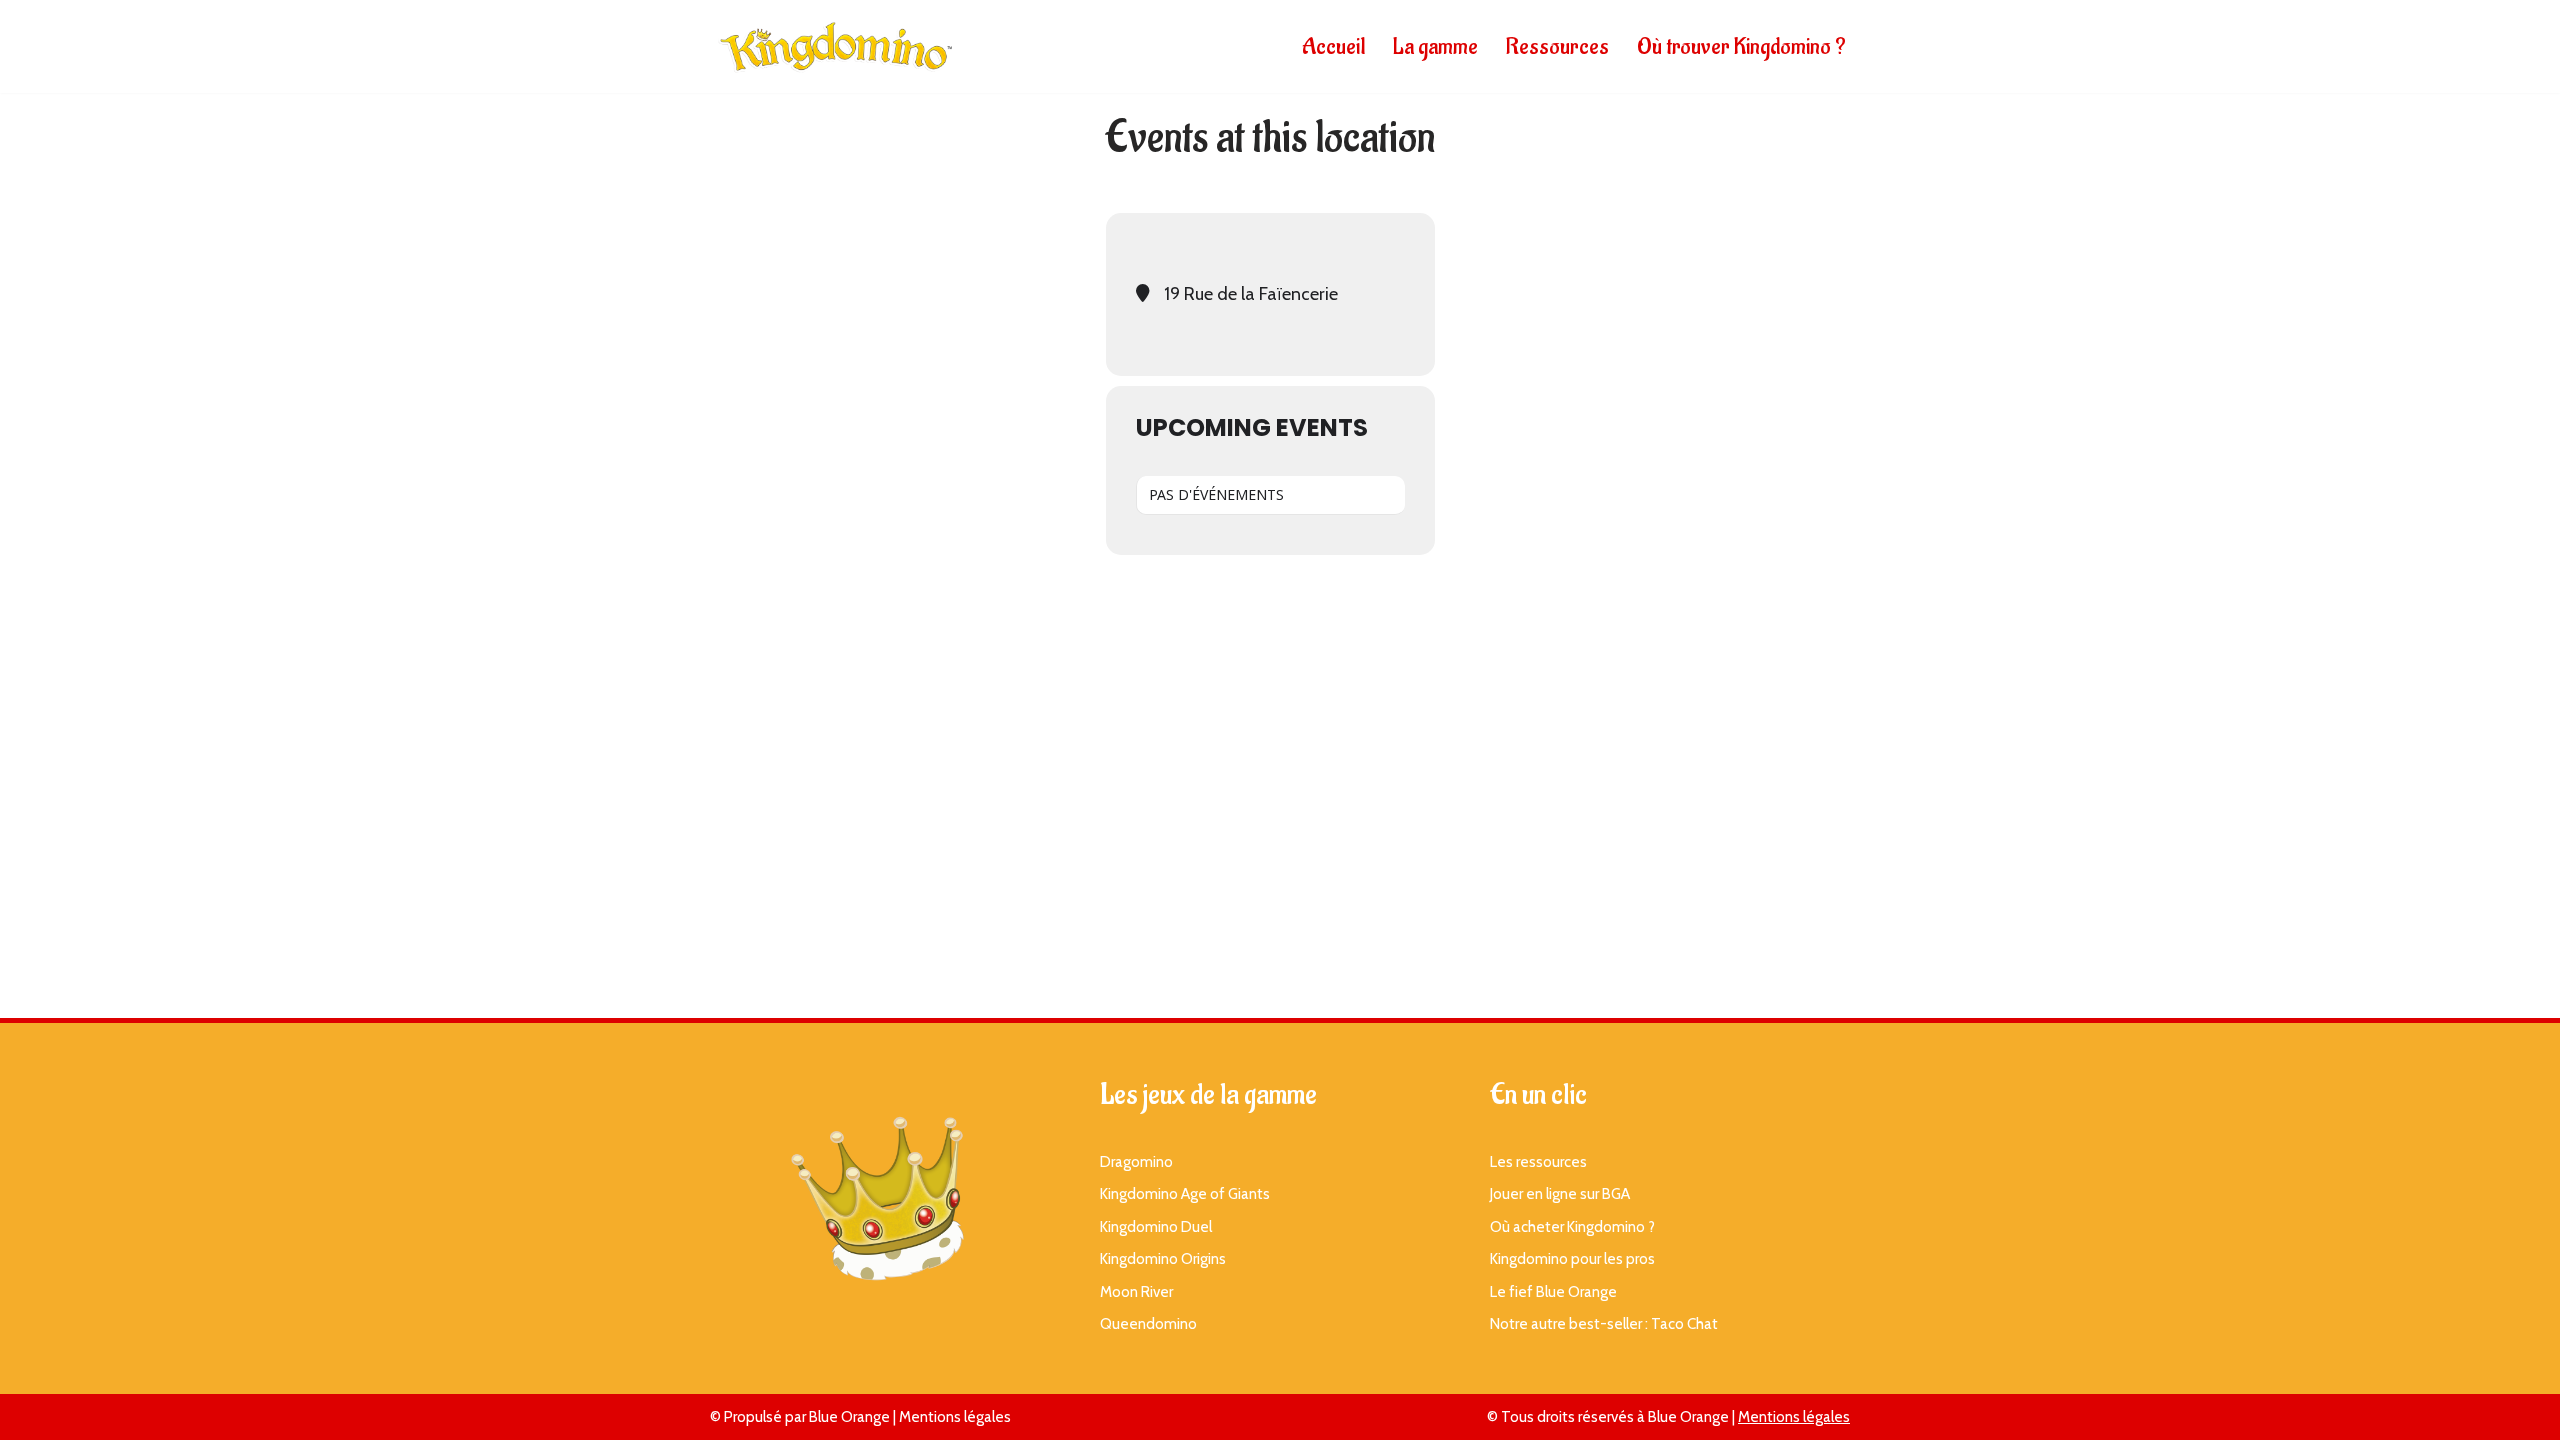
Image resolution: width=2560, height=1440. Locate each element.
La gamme (1435, 47)
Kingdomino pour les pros (1572, 1259)
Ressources (1557, 47)
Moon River (1136, 1292)
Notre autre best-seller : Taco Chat (1604, 1324)
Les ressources (1538, 1162)
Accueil (1333, 47)
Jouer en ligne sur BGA (1560, 1194)
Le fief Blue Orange (1553, 1292)
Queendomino (1148, 1324)
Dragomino (1136, 1162)
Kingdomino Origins (1163, 1259)
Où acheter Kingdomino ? (1572, 1227)
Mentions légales (955, 1417)
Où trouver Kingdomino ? (1741, 47)
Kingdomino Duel (1156, 1227)
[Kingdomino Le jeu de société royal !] (835, 46)
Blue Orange (849, 1417)
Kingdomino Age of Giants (1185, 1194)
